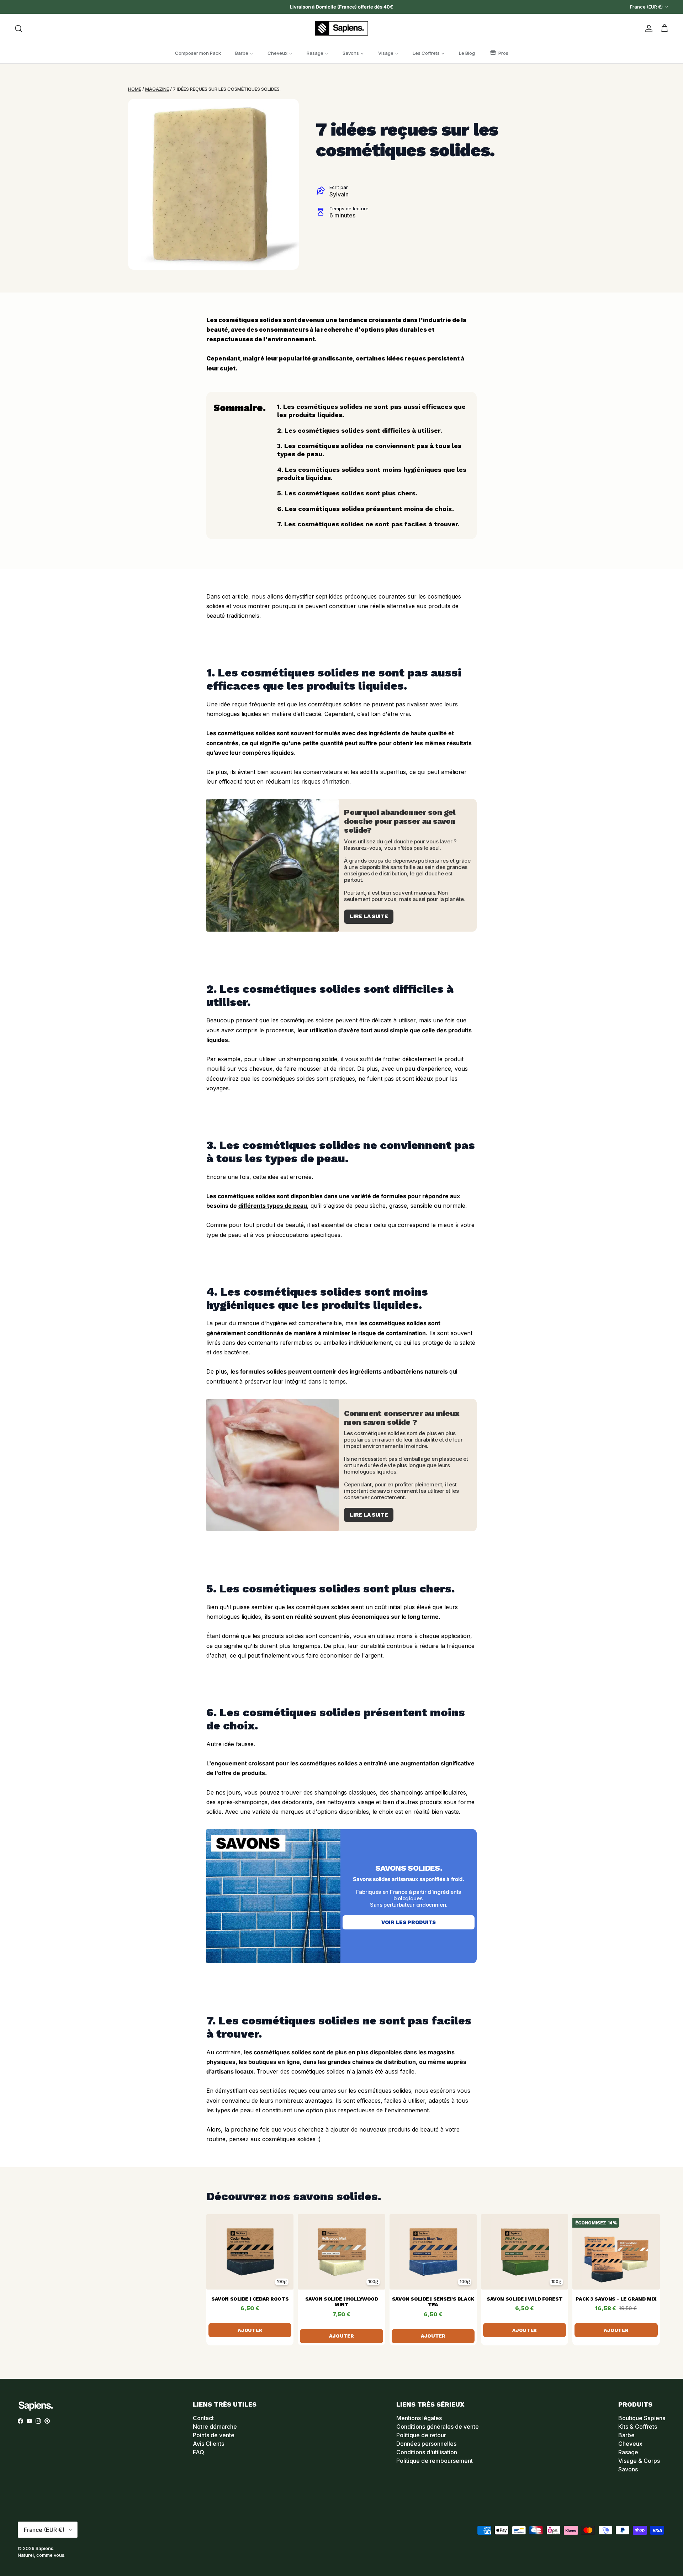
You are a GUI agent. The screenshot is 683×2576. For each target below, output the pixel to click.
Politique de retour (421, 2435)
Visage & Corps (639, 2461)
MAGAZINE (157, 89)
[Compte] (647, 28)
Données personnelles (426, 2444)
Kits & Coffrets (638, 2427)
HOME (135, 89)
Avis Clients (208, 2444)
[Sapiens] (341, 28)
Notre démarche (215, 2427)
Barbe (626, 2435)
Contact (203, 2418)
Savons (628, 2469)
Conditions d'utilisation (427, 2452)
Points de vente (214, 2435)
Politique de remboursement (435, 2461)
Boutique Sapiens (642, 2418)
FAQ (198, 2452)
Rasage (628, 2452)
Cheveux (630, 2444)
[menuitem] (198, 53)
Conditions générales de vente (438, 2427)
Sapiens (44, 2548)
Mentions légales (419, 2418)
